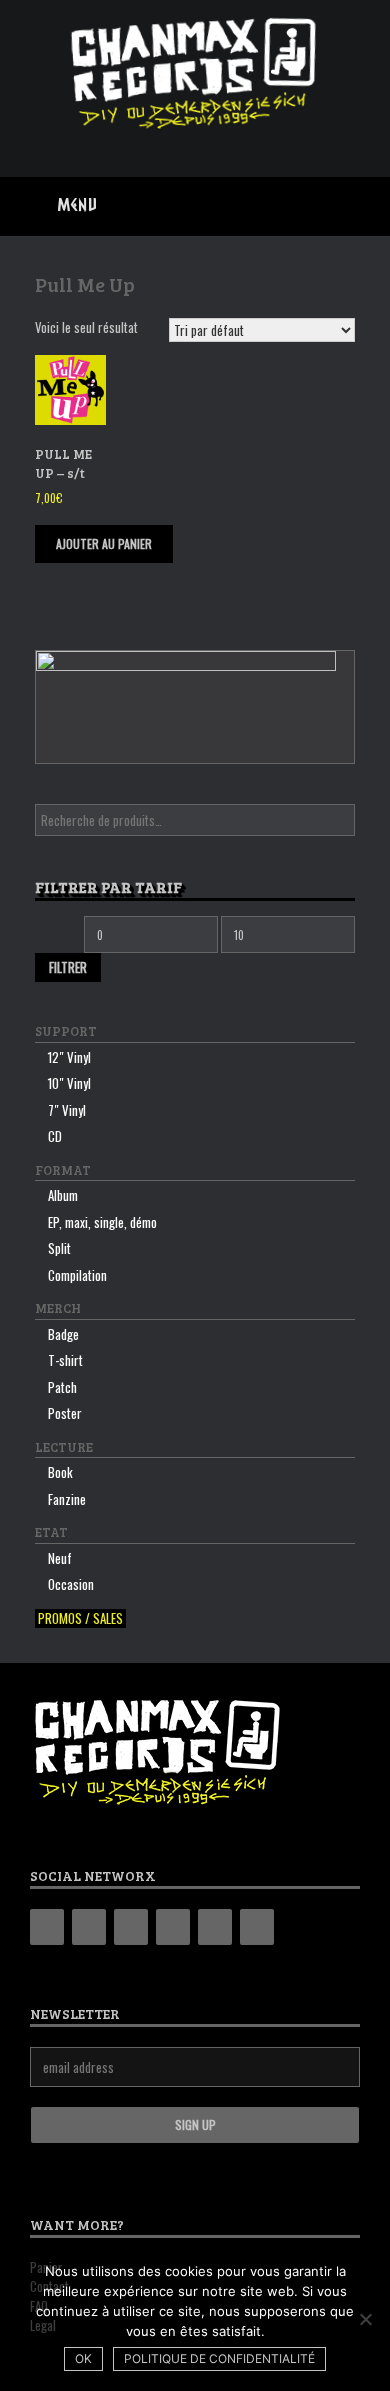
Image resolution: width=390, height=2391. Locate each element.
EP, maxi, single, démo (102, 1222)
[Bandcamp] (47, 1927)
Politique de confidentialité (219, 2358)
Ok (83, 2358)
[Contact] (215, 1927)
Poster (65, 1413)
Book (60, 1472)
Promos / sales (80, 1618)
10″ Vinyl (69, 1083)
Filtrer (68, 967)
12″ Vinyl (69, 1057)
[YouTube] (173, 1927)
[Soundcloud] (257, 1927)
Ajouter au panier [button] (104, 543)
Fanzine (67, 1499)
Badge (63, 1334)
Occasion (71, 1584)
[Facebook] (89, 1927)
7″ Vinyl (67, 1110)
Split (59, 1248)
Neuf (60, 1558)
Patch (62, 1387)
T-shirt (65, 1360)
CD (55, 1136)
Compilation (77, 1275)
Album (63, 1195)
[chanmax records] (195, 73)
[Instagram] (131, 1927)
